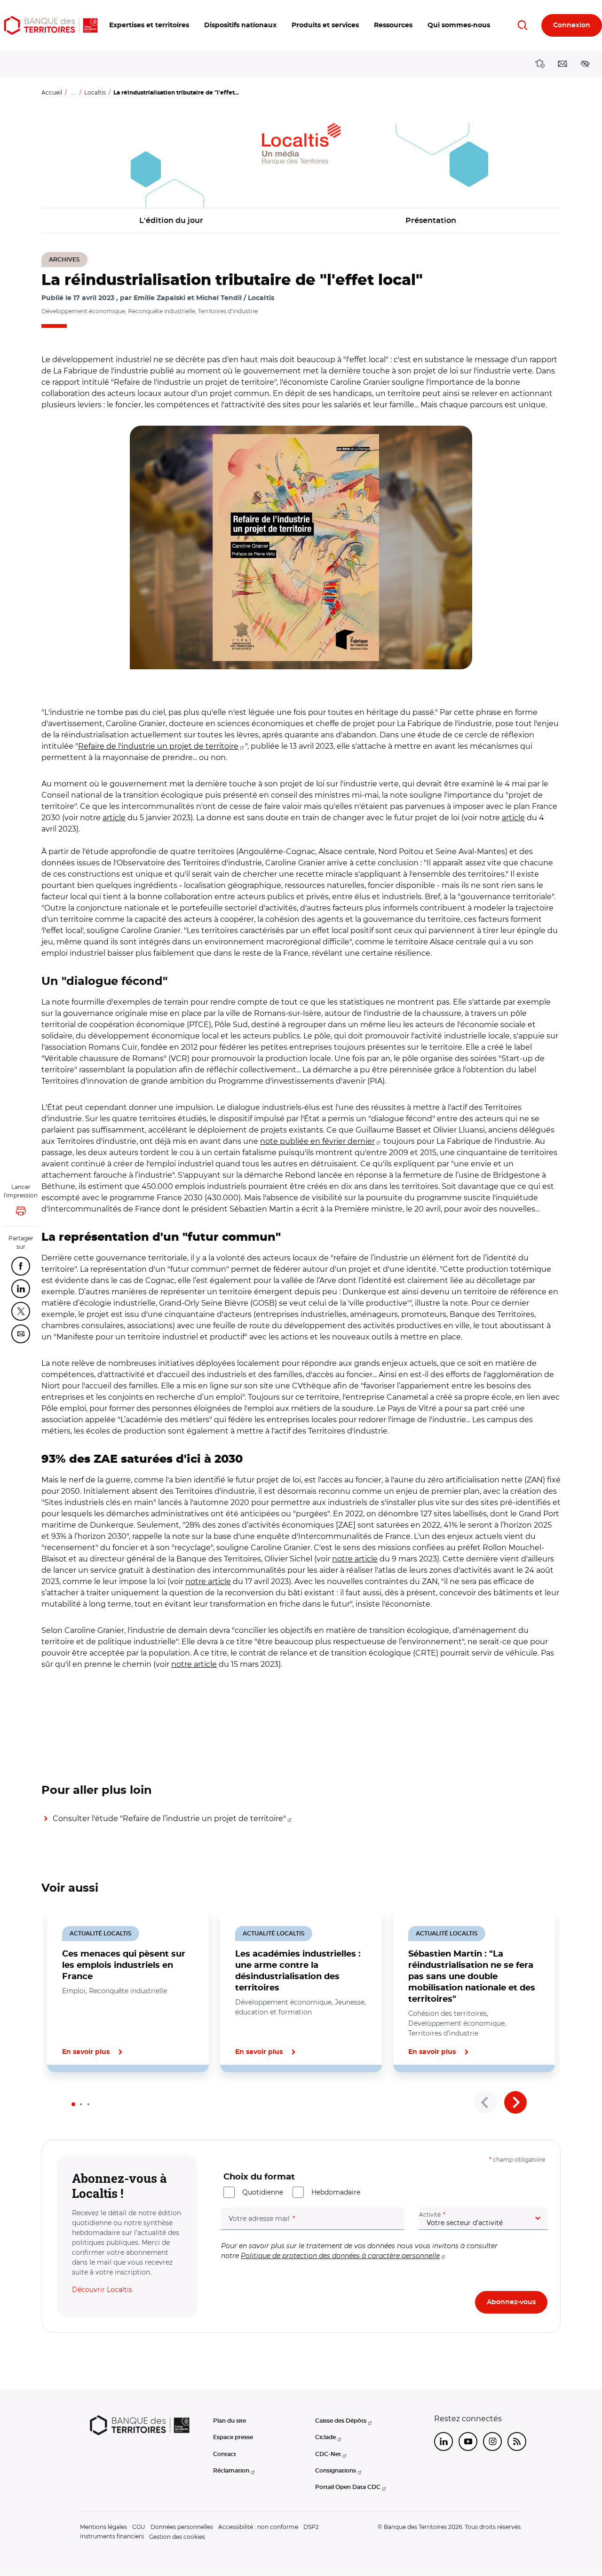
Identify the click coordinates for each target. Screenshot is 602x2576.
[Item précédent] (485, 2102)
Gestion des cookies (177, 2537)
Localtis (95, 92)
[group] (301, 547)
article (114, 818)
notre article (355, 1559)
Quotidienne (263, 2192)
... (73, 92)
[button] (149, 25)
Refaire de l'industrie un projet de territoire (158, 746)
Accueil (52, 92)
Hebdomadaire (336, 2192)
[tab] (73, 2104)
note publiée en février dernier (317, 1141)
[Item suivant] (515, 2102)
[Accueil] (51, 25)
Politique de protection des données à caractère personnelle (340, 2256)
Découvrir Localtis (102, 2290)
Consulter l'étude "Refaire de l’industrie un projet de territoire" (169, 1819)
